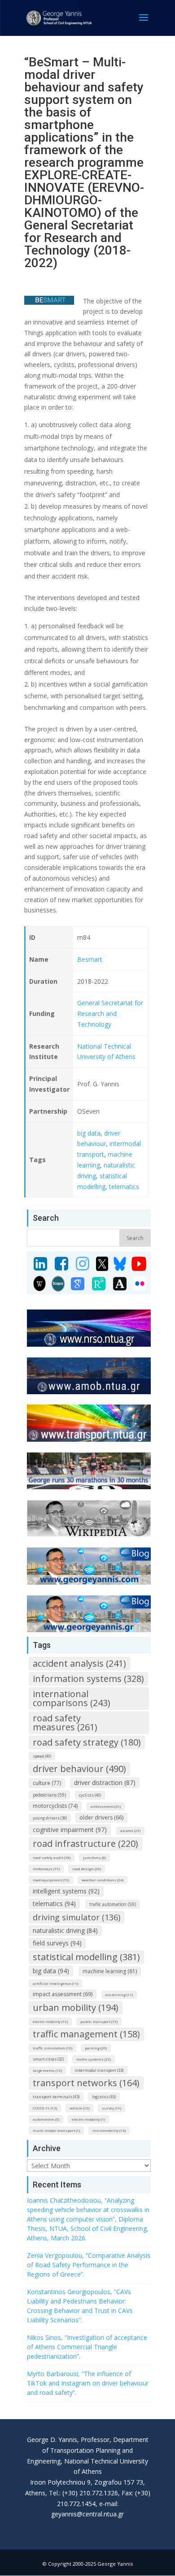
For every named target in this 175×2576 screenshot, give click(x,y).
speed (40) (42, 1756)
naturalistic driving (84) (65, 1930)
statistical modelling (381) (86, 1957)
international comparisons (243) (72, 1698)
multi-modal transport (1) (56, 2130)
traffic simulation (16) (52, 2048)
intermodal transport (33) (99, 2070)
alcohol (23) (130, 1830)
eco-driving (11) (119, 1995)
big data (89, 1133)
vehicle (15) (79, 2108)
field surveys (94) (57, 1943)
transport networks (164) (86, 2083)
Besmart (90, 959)
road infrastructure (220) (85, 1843)
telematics (124, 1186)
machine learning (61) (110, 1971)
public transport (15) (99, 2021)
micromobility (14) (109, 2130)
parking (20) (96, 2048)
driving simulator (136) (77, 1917)
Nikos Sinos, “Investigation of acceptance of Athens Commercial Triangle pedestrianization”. (87, 2347)
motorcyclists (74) (55, 1806)
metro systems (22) (94, 2059)
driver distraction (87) (105, 1783)
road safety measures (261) (65, 1722)
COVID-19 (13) (45, 2108)
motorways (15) (46, 1869)
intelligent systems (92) (66, 1891)
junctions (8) (94, 1857)
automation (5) (46, 2119)
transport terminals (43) (56, 2097)
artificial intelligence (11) (55, 1983)
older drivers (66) (101, 1817)
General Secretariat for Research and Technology (110, 1014)
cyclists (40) (90, 1795)
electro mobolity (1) (88, 2119)
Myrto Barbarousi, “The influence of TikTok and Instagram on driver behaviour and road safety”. (88, 2383)
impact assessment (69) (63, 1994)
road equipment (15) (51, 1880)
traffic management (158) (86, 2034)
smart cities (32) (48, 2059)
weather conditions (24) (103, 1880)
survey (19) (112, 2108)
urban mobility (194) (76, 2008)
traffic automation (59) (113, 1904)
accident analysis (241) (79, 1663)
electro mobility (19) (50, 2021)
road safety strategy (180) (87, 1742)
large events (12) (47, 2070)
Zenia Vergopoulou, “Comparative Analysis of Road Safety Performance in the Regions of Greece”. (89, 2265)
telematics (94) (54, 1904)
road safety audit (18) (52, 1857)
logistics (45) (104, 2097)
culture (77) (47, 1783)
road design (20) (87, 1869)
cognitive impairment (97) (70, 1830)
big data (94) (51, 1971)
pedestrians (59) (49, 1795)
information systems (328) (88, 1679)
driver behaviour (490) (79, 1769)
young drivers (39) (50, 1818)
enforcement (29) (106, 1806)
